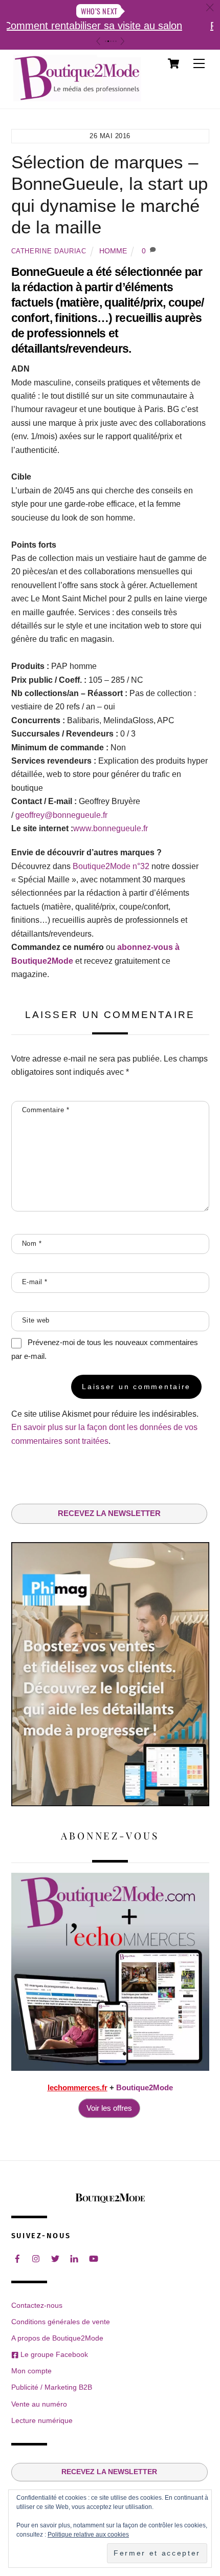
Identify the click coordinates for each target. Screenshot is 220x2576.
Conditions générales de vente (61, 2322)
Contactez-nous (37, 2305)
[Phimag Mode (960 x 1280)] (110, 1803)
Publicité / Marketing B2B (52, 2387)
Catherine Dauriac (49, 251)
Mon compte (31, 2371)
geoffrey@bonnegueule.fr (61, 815)
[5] (116, 41)
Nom (32, 1243)
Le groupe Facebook (53, 2354)
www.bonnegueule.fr (111, 828)
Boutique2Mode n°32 (111, 866)
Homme (113, 251)
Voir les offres (109, 2108)
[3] (111, 41)
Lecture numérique (42, 2420)
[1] (106, 41)
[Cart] (173, 63)
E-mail (35, 1282)
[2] (108, 41)
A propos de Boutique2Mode (57, 2338)
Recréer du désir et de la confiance (103, 26)
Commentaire (46, 1110)
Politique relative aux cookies (88, 2535)
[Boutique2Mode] (77, 96)
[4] (113, 41)
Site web (36, 1320)
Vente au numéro (39, 2404)
